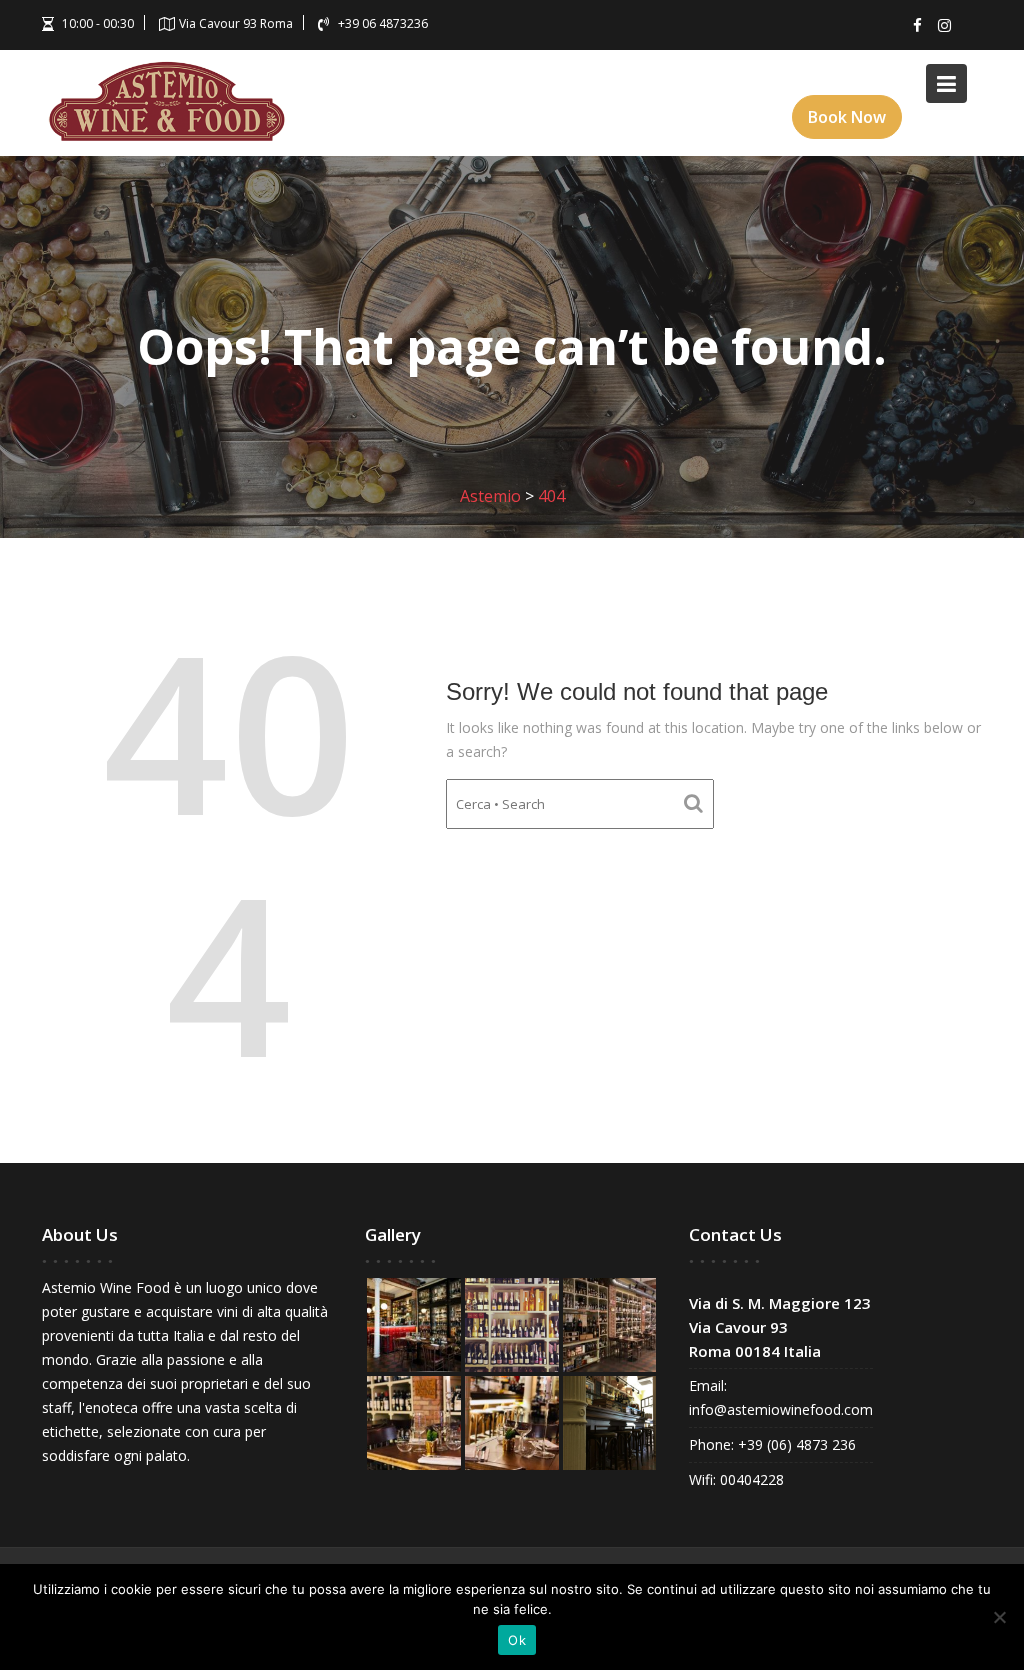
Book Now (847, 117)
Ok (517, 1640)
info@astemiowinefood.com (781, 1409)
